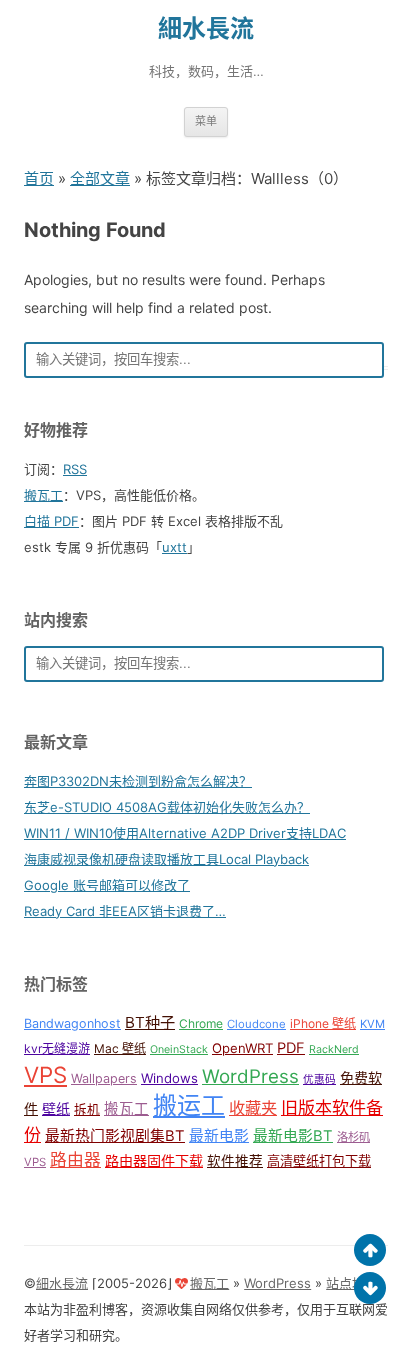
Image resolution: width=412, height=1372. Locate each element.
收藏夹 (253, 1108)
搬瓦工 (43, 495)
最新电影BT (293, 1136)
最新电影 (219, 1136)
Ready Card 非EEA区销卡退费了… (125, 911)
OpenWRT (242, 1048)
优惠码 (319, 1079)
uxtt (174, 547)
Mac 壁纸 (120, 1048)
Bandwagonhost (72, 1023)
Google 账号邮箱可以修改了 (107, 885)
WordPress (250, 1076)
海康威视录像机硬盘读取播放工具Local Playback (166, 859)
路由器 (75, 1160)
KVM (372, 1024)
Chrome (201, 1023)
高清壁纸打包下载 (319, 1161)
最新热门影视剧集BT (115, 1136)
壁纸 (56, 1108)
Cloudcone (256, 1024)
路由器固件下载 (154, 1160)
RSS (75, 469)
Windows (169, 1078)
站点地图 (352, 1283)
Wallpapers (104, 1078)
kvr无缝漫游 (57, 1048)
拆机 (87, 1109)
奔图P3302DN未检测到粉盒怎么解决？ (138, 781)
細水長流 (206, 28)
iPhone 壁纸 (323, 1023)
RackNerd (334, 1049)
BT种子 (150, 1022)
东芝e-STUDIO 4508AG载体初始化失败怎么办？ (167, 807)
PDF (291, 1048)
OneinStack (179, 1049)
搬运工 (189, 1105)
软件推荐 (235, 1161)
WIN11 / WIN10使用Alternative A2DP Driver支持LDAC (185, 833)
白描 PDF (51, 521)
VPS (45, 1074)
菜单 (206, 121)
